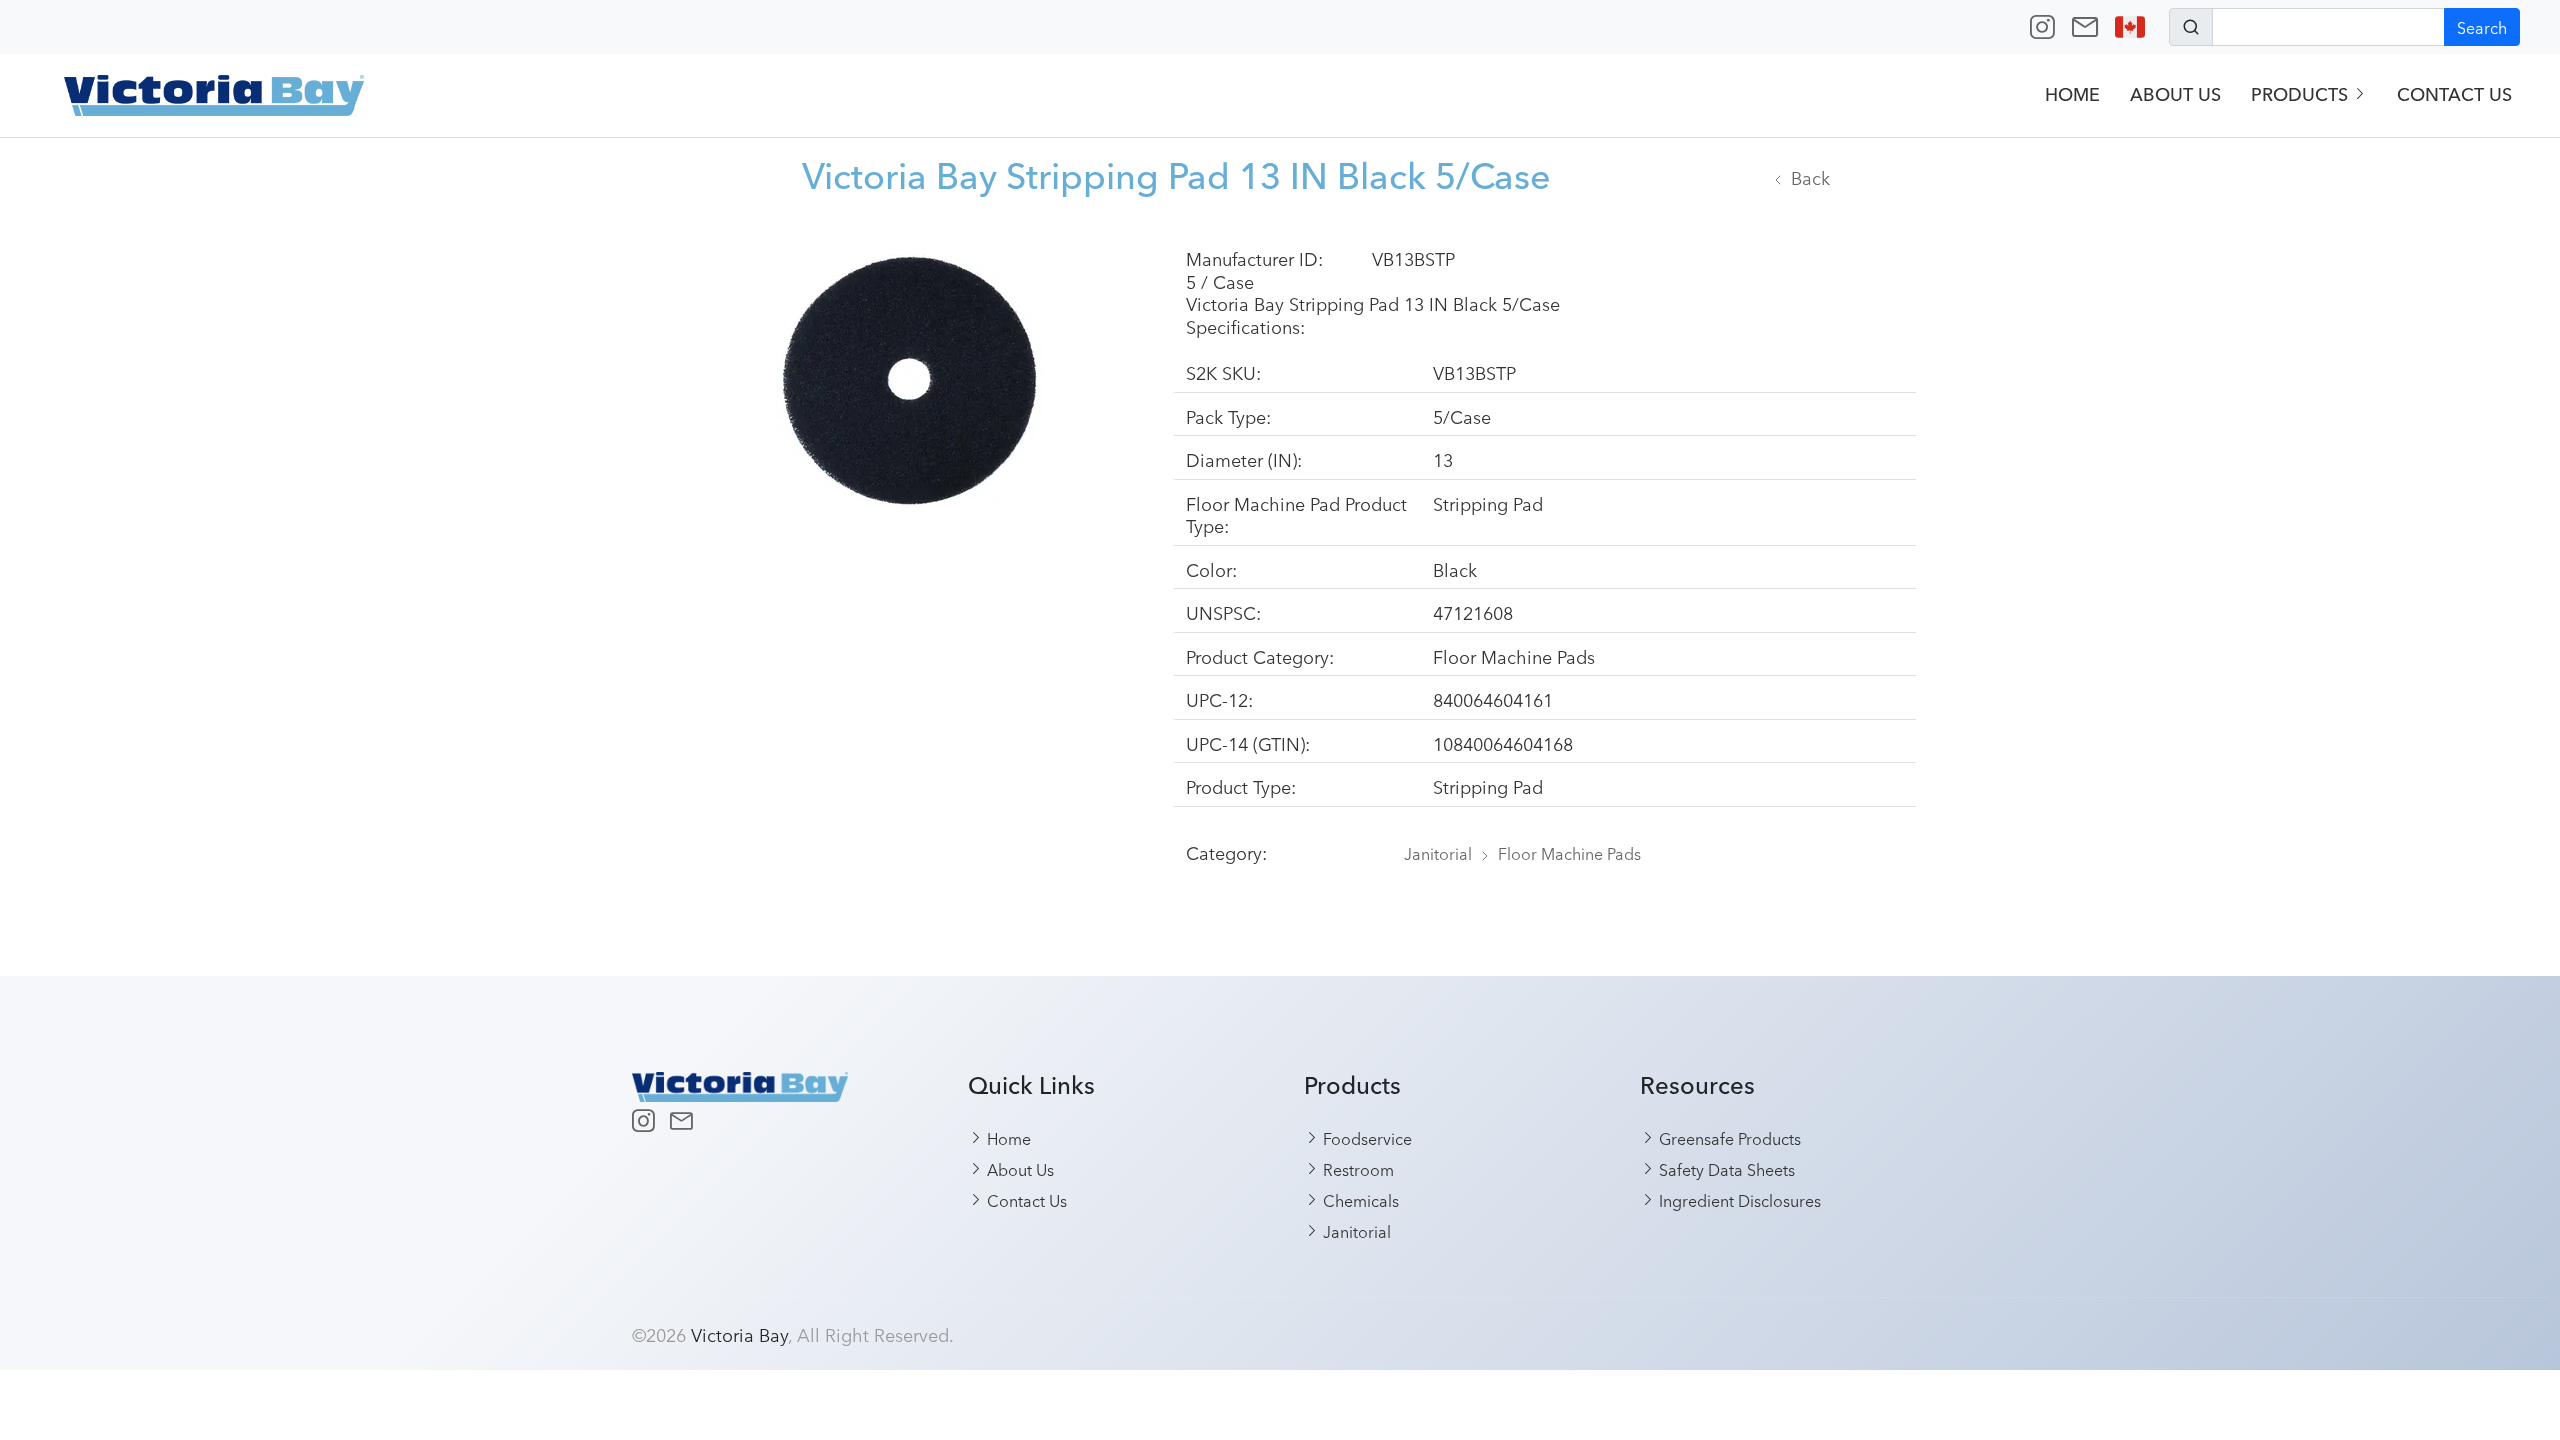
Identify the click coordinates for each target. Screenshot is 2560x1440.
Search (2482, 27)
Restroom (1356, 1169)
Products (2302, 94)
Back (1810, 177)
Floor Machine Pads (1569, 853)
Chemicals (1359, 1200)
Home (2072, 94)
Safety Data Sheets (1725, 1169)
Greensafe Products (1728, 1138)
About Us (2175, 94)
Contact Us (2454, 94)
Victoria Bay (739, 1334)
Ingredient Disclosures (1738, 1200)
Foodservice (1365, 1138)
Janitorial (1438, 853)
